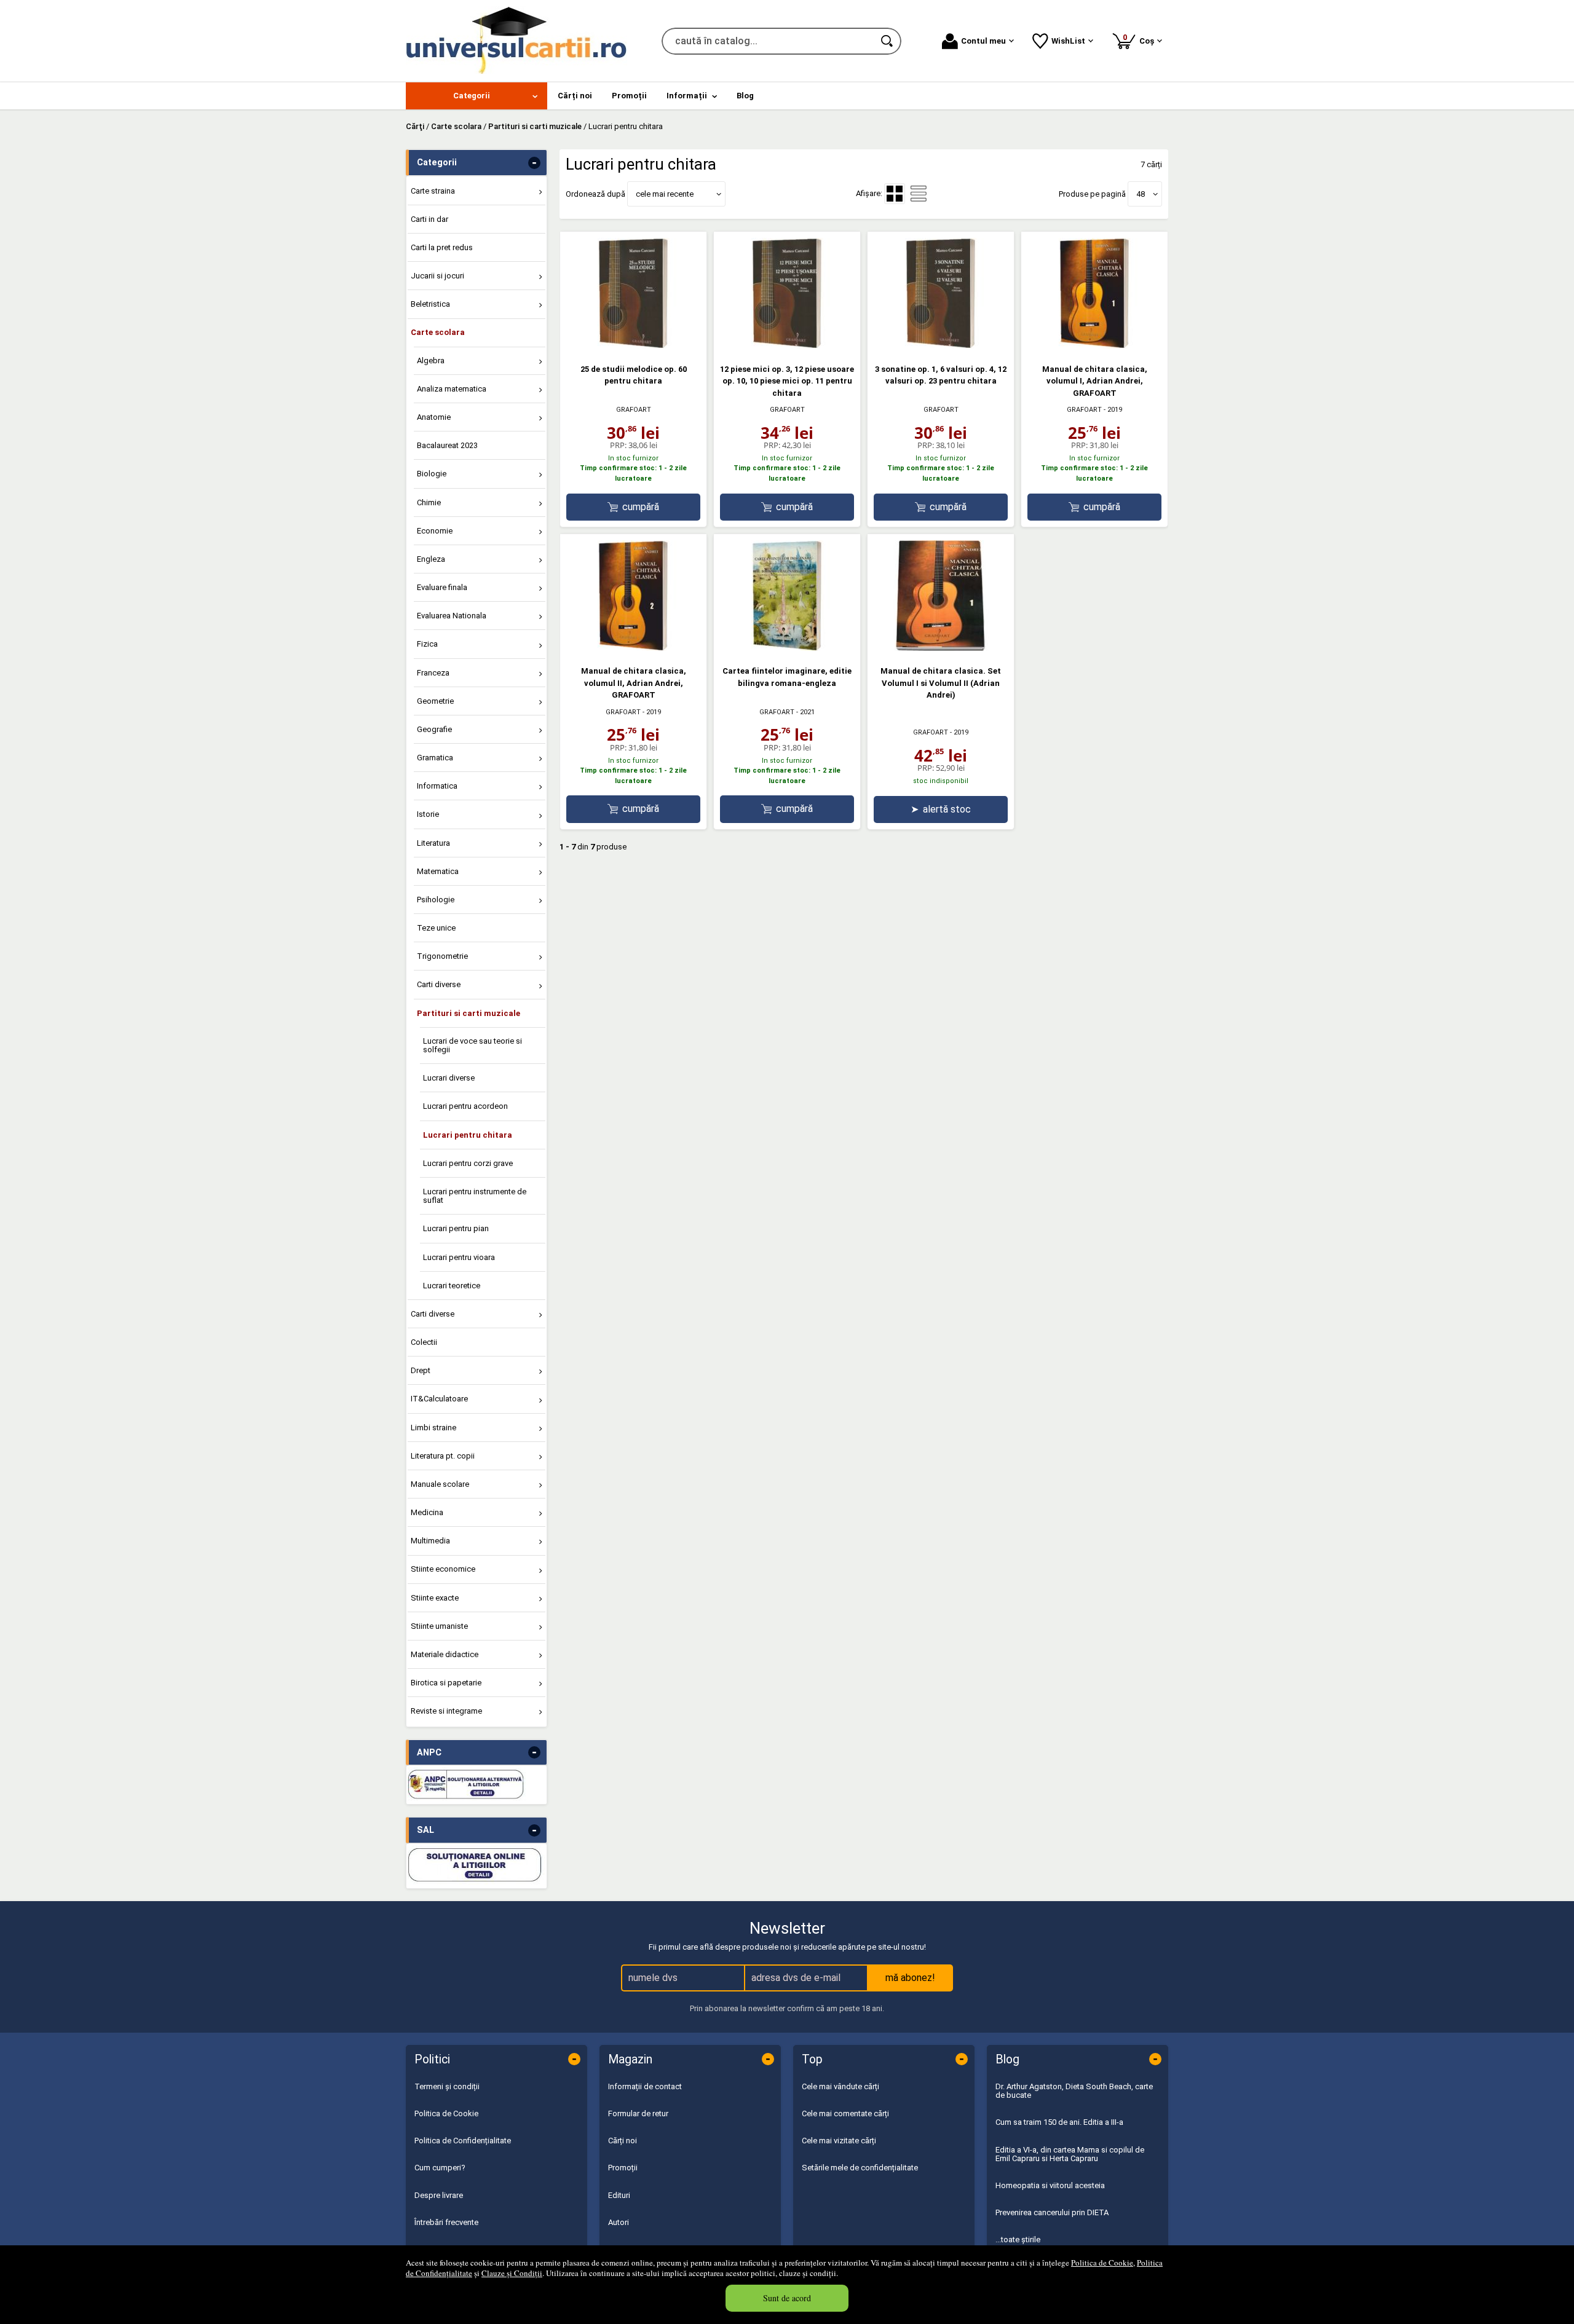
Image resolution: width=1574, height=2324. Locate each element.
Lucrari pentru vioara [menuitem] (459, 1257)
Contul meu (983, 41)
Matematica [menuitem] (438, 871)
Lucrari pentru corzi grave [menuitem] (468, 1163)
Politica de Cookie (1102, 2263)
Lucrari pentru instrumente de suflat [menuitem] (475, 1196)
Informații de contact (645, 2086)
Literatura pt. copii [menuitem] (443, 1456)
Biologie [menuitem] (432, 474)
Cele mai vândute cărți (840, 2086)
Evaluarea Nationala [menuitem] (452, 616)
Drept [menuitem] (421, 1370)
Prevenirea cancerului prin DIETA (1052, 2212)
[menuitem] (477, 96)
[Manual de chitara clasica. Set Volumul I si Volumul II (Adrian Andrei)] (941, 648)
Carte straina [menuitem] (433, 191)
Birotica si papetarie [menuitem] (446, 1683)
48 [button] (1141, 194)
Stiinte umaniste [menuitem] (439, 1626)
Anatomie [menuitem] (434, 417)
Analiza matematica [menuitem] (452, 389)
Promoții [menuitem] (629, 96)
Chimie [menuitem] (429, 502)
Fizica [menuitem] (427, 644)
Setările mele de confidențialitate (860, 2168)
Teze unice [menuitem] (436, 928)
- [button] (534, 163)
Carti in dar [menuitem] (429, 219)
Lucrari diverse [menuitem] (449, 1078)
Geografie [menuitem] (434, 729)
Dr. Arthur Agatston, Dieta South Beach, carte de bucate (1074, 2091)
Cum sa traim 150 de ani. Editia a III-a (1059, 2122)
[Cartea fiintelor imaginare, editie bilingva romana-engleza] (787, 648)
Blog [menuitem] (745, 96)
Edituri (619, 2195)
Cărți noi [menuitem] (575, 96)
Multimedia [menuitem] (430, 1541)
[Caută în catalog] (888, 41)
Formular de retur (638, 2113)
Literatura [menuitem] (433, 843)
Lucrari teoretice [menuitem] (452, 1286)
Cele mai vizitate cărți (839, 2141)
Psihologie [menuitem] (436, 900)
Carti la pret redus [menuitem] (442, 247)
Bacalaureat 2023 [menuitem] (447, 445)
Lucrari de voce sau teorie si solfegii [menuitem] (473, 1045)
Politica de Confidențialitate (463, 2141)
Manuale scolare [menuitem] (440, 1484)
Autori (619, 2222)
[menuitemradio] (919, 194)
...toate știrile (1018, 2239)
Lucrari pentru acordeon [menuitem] (465, 1106)
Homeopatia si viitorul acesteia (1050, 2185)
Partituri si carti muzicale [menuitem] (469, 1013)
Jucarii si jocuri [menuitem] (437, 276)
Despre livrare (439, 2195)
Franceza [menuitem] (433, 673)
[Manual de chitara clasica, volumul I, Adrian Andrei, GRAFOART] (1094, 346)
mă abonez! (910, 1978)
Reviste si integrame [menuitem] (446, 1711)
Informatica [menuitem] (437, 786)
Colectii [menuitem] (424, 1342)
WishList (1068, 41)
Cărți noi (623, 2141)
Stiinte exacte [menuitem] (435, 1598)
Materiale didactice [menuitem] (445, 1654)
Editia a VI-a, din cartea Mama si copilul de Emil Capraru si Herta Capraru (1070, 2154)
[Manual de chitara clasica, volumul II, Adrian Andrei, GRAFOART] (633, 648)
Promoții (623, 2168)
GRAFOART (634, 410)
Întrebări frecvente (446, 2222)
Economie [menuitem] (435, 531)
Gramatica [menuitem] (435, 758)
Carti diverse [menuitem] (439, 984)
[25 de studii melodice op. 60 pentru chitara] (633, 346)
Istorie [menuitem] (428, 814)
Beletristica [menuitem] (430, 304)
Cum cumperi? (440, 2168)
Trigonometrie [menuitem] (442, 956)
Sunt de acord (787, 2298)
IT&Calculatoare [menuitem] (439, 1399)
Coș (1141, 39)
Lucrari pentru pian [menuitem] (456, 1228)
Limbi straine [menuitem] (433, 1428)
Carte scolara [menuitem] (438, 332)
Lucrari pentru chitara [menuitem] (468, 1135)
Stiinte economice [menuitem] (443, 1569)
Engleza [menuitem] (431, 559)
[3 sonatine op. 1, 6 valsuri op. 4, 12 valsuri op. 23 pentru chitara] (941, 346)
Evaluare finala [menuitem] (442, 587)
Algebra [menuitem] (431, 360)
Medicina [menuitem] (427, 1512)
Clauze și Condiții (512, 2273)
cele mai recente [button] (665, 194)
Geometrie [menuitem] (435, 701)
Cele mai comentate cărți (845, 2113)
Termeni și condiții (447, 2086)
